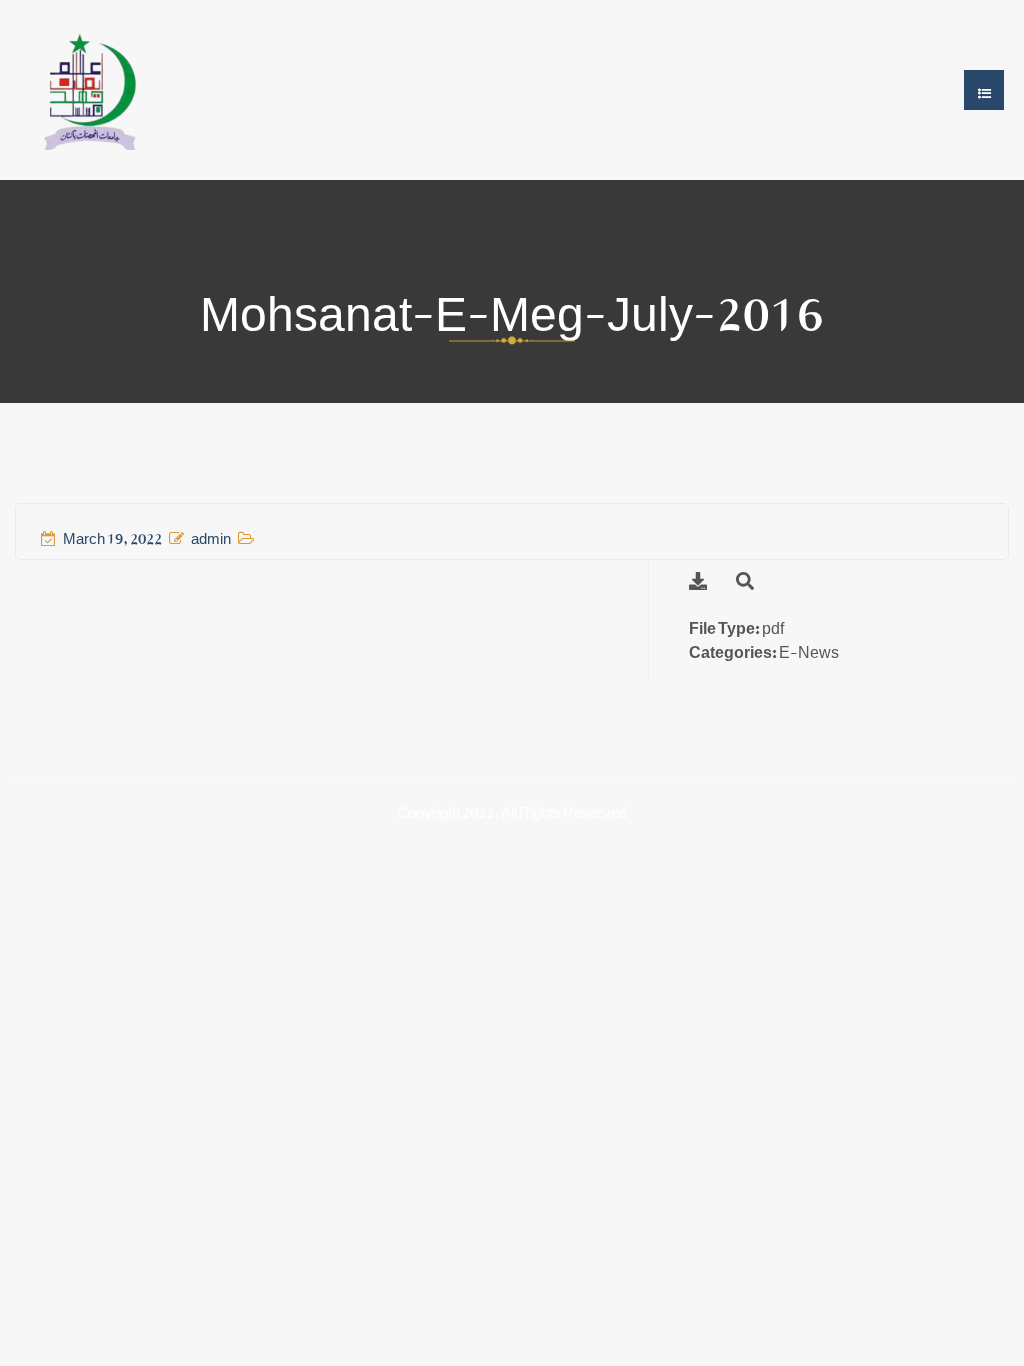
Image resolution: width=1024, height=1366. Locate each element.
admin (211, 534)
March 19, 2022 (112, 534)
